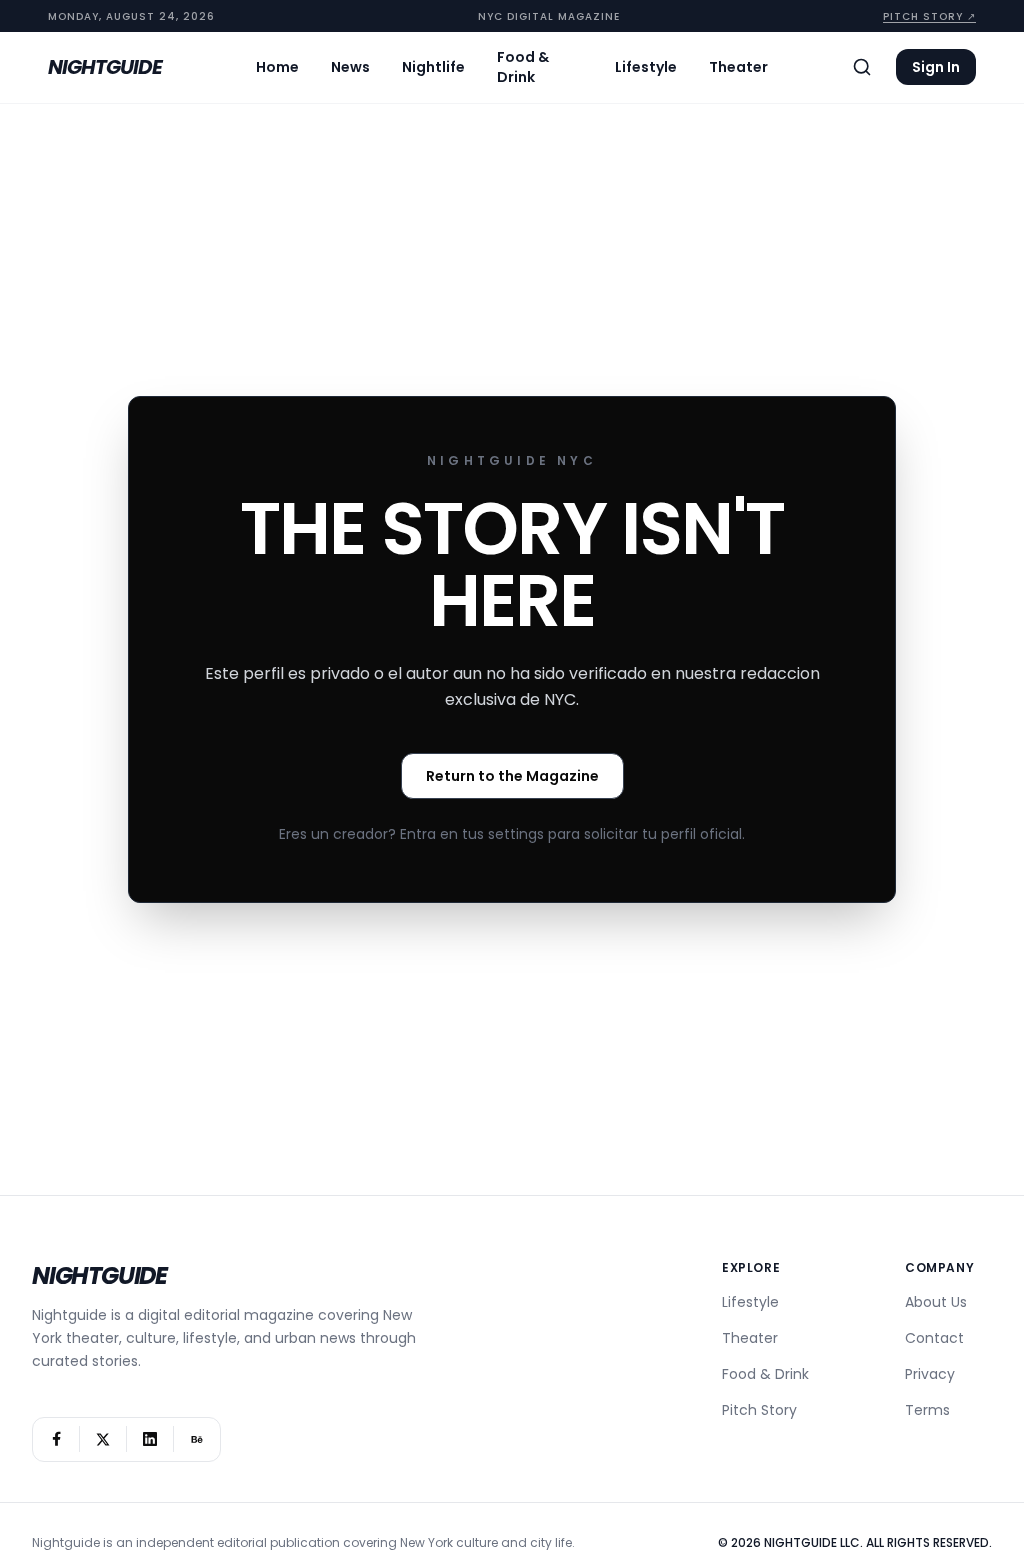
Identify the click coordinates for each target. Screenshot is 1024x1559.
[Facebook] (56, 1439)
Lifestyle (646, 67)
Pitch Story (759, 1410)
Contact (934, 1338)
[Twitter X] (103, 1439)
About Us (936, 1302)
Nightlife (433, 67)
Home (277, 67)
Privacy (930, 1374)
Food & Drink (523, 67)
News (350, 67)
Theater (738, 67)
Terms (927, 1410)
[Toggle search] (862, 67)
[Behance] (197, 1439)
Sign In (936, 67)
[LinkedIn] (150, 1439)
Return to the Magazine (512, 776)
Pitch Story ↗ (929, 16)
